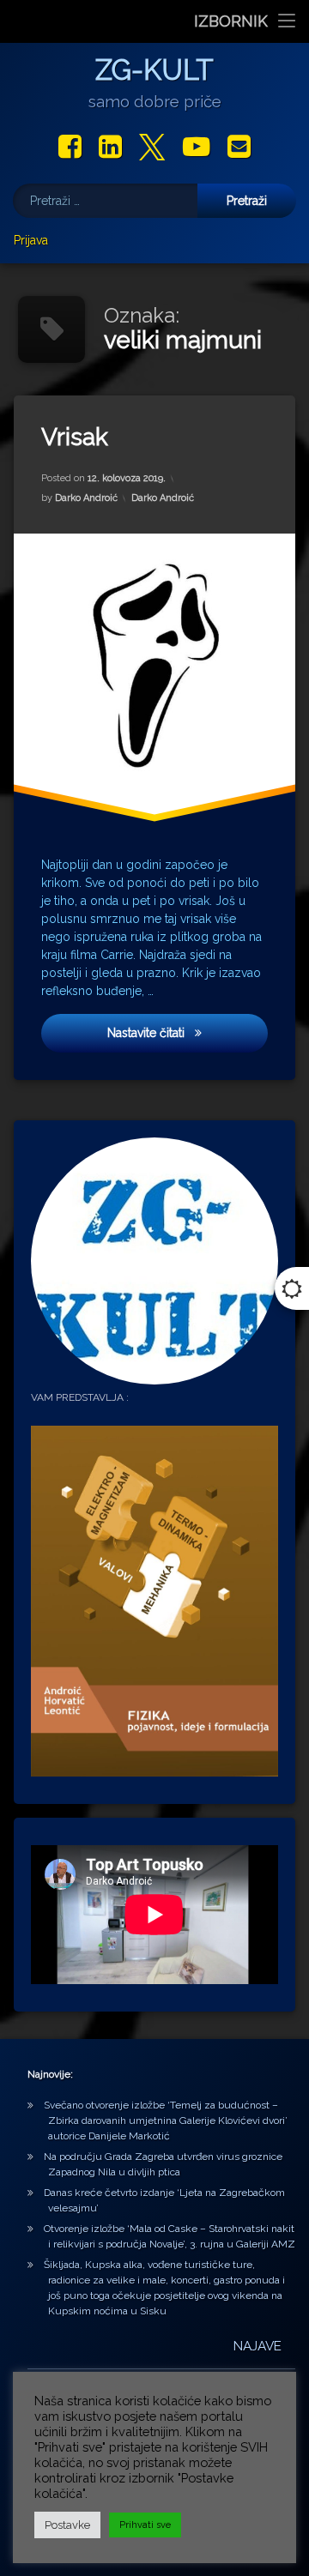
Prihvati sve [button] (145, 2525)
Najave (257, 2346)
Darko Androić (86, 498)
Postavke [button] (67, 2525)
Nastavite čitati (164, 1032)
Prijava (31, 240)
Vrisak (75, 437)
